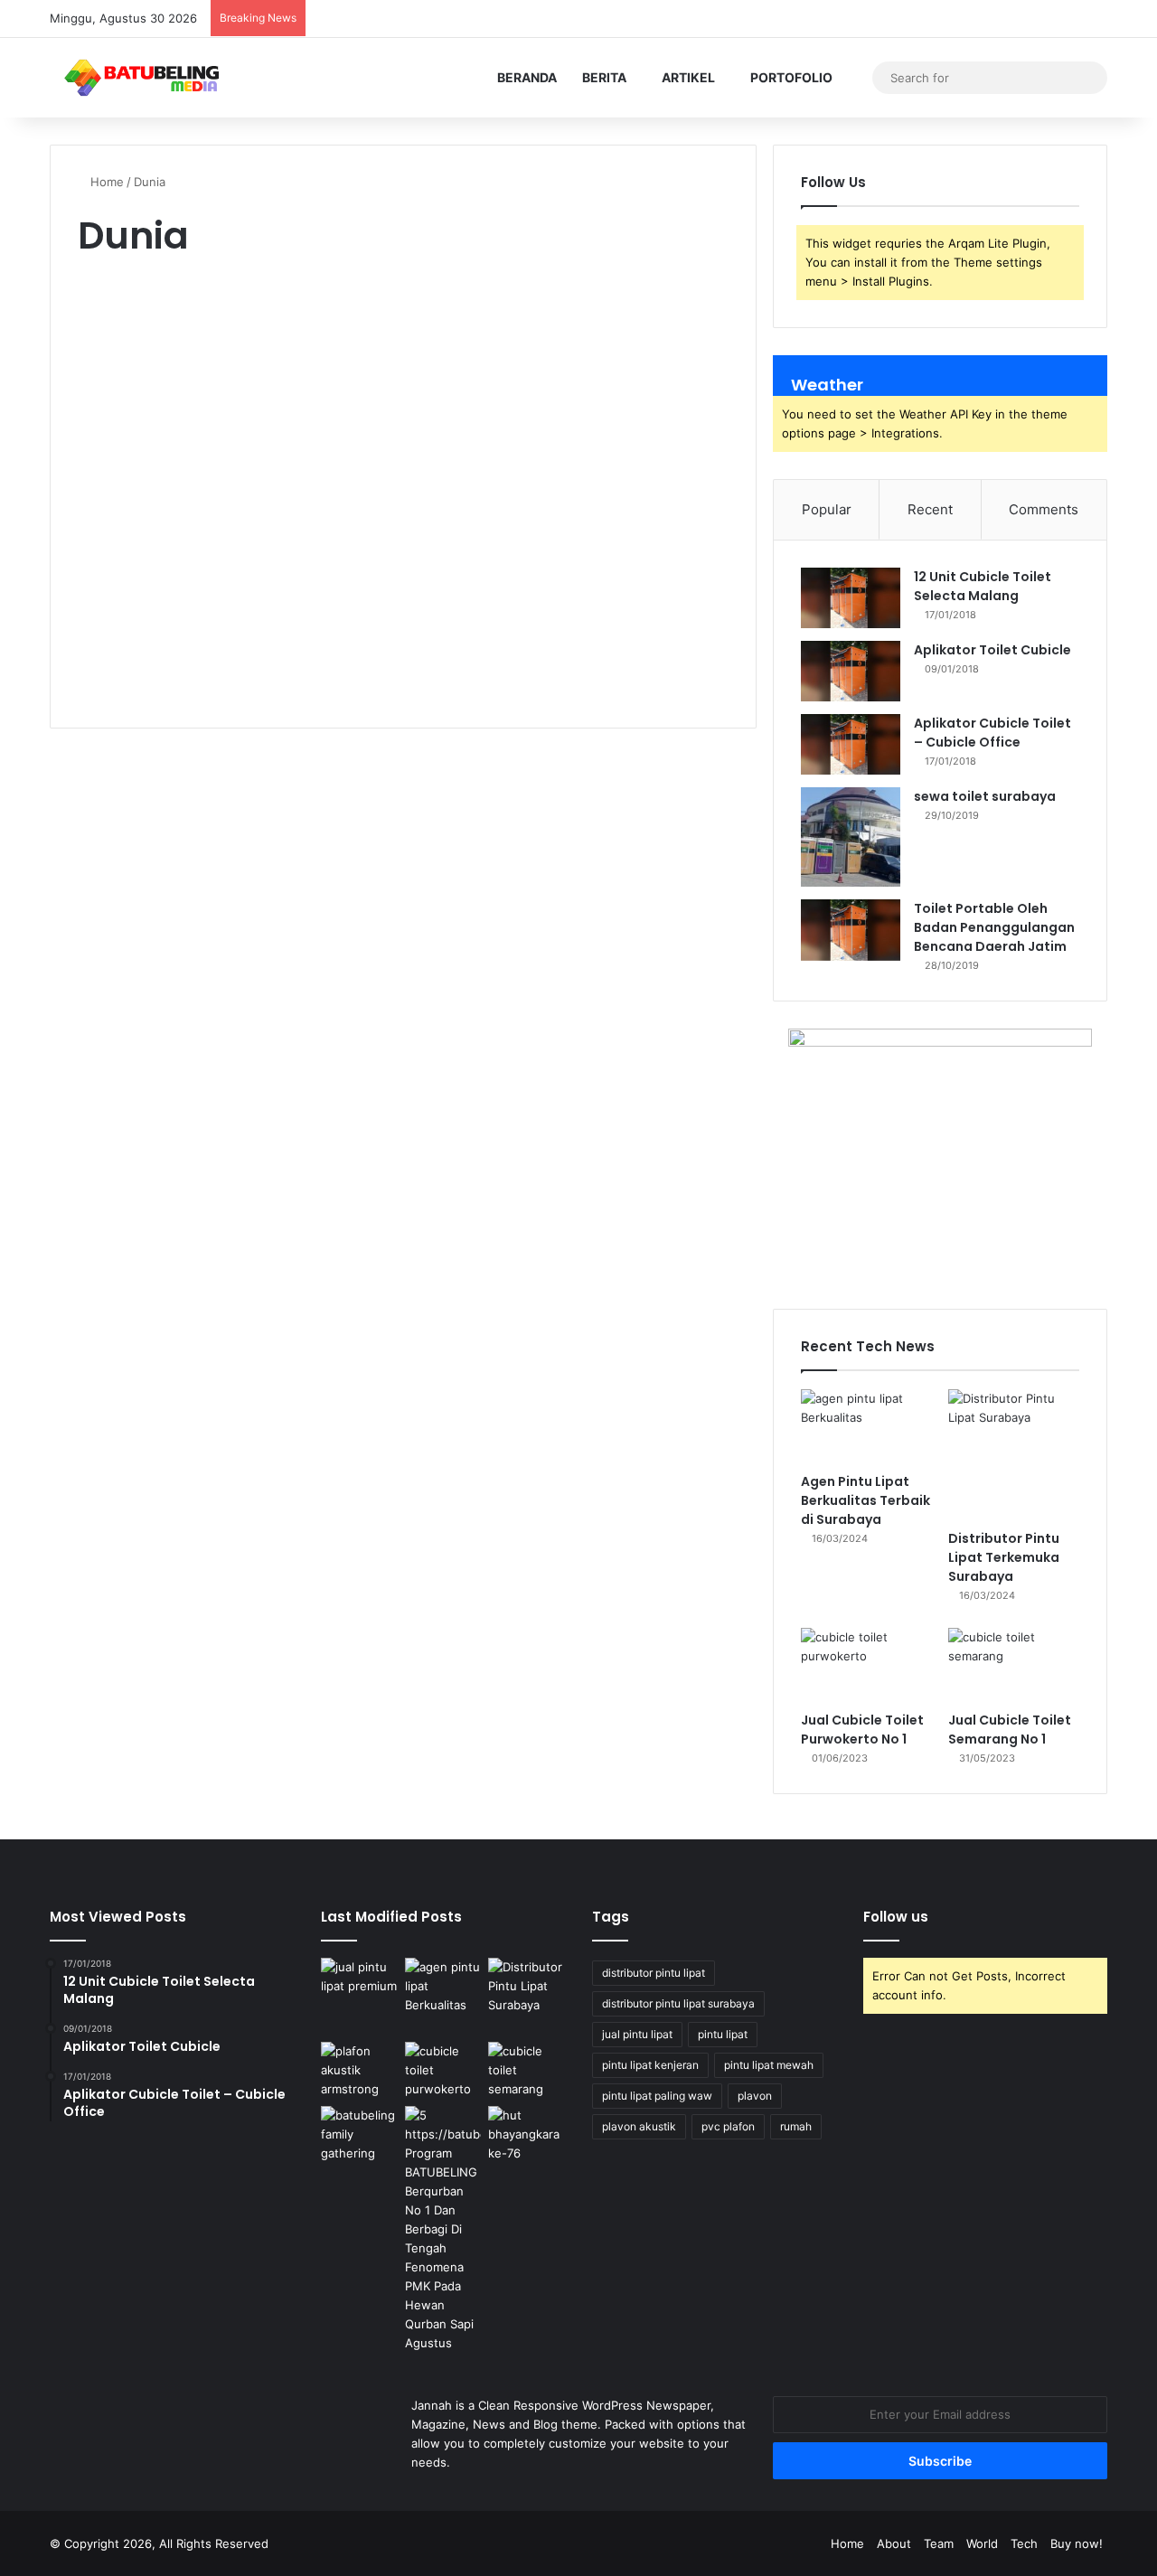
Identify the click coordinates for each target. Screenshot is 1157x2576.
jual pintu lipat (637, 2034)
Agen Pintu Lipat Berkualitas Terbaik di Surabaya (865, 1500)
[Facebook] (931, 19)
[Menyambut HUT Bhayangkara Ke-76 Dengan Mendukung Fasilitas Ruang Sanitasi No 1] (527, 2134)
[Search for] (1089, 78)
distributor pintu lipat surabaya (678, 2003)
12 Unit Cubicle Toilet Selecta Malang (983, 586)
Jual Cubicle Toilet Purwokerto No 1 (862, 1730)
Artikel (688, 77)
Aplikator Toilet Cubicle (992, 650)
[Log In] (1039, 19)
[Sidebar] (1094, 19)
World (982, 2543)
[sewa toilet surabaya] (851, 837)
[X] (958, 19)
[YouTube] (985, 19)
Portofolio (791, 77)
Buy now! (1077, 2543)
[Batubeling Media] (141, 77)
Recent (930, 509)
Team (939, 2543)
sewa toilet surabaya (985, 796)
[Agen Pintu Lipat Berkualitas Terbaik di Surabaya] (866, 1426)
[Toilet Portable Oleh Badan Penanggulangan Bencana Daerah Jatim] (851, 930)
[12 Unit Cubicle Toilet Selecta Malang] (851, 598)
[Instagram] (1012, 19)
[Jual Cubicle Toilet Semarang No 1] (1014, 1665)
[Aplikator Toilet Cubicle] (851, 671)
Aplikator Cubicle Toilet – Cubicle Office (992, 733)
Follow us (896, 1917)
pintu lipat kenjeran (650, 2065)
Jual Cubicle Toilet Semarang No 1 (1010, 1730)
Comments (1044, 509)
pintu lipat (723, 2034)
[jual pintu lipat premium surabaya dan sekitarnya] (359, 1996)
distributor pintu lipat (654, 1973)
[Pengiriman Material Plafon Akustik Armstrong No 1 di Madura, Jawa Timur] (359, 2070)
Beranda (527, 77)
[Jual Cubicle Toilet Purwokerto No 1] (866, 1665)
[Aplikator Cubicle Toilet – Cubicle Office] (851, 744)
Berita (604, 77)
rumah (796, 2126)
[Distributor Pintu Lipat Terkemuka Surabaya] (1014, 1455)
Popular (827, 509)
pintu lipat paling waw (657, 2096)
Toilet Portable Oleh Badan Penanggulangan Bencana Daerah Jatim (994, 927)
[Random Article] (1067, 19)
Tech (1024, 2543)
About (894, 2543)
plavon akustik (639, 2126)
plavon (755, 2096)
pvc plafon (728, 2126)
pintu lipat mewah (769, 2065)
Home (105, 182)
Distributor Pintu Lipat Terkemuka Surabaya (1004, 1557)
